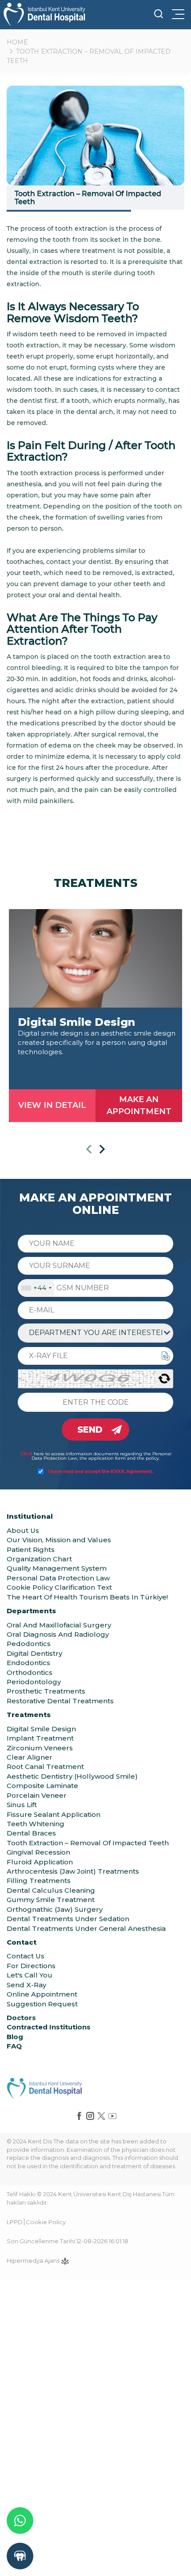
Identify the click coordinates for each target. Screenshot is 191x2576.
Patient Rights (31, 1550)
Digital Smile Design (41, 1729)
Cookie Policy (46, 2222)
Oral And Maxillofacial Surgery (59, 1625)
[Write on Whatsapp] (20, 2521)
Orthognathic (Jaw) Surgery (55, 1909)
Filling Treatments (39, 1881)
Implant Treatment (40, 1738)
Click (26, 1454)
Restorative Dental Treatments (60, 1701)
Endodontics (28, 1663)
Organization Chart (39, 1559)
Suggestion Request (42, 2004)
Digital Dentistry (34, 1653)
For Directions (31, 1966)
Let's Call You (30, 1975)
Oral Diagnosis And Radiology (58, 1634)
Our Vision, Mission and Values (59, 1540)
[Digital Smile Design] (95, 959)
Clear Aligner (30, 1757)
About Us (23, 1530)
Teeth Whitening (36, 1824)
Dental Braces (31, 1833)
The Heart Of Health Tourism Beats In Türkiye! (87, 1597)
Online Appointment (42, 1994)
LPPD (15, 2222)
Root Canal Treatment (45, 1767)
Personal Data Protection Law (58, 1578)
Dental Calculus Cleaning (51, 1890)
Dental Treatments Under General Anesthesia (86, 1928)
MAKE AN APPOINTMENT (139, 1105)
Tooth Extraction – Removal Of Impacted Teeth (88, 1843)
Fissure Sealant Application (54, 1814)
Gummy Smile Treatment (51, 1900)
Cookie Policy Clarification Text (59, 1587)
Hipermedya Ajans (34, 2261)
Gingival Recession (38, 1852)
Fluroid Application (40, 1862)
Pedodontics (29, 1644)
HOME (17, 42)
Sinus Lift (22, 1805)
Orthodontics (30, 1672)
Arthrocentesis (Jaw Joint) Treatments (73, 1871)
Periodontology (34, 1682)
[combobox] (36, 1288)
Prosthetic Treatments (46, 1691)
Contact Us (26, 1956)
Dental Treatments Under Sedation (68, 1919)
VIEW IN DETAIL (52, 1105)
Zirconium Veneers (40, 1748)
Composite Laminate (42, 1786)
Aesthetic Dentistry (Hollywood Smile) (72, 1776)
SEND (90, 1430)
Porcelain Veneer (37, 1795)
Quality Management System (57, 1568)
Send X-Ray (26, 1985)
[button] (89, 1151)
